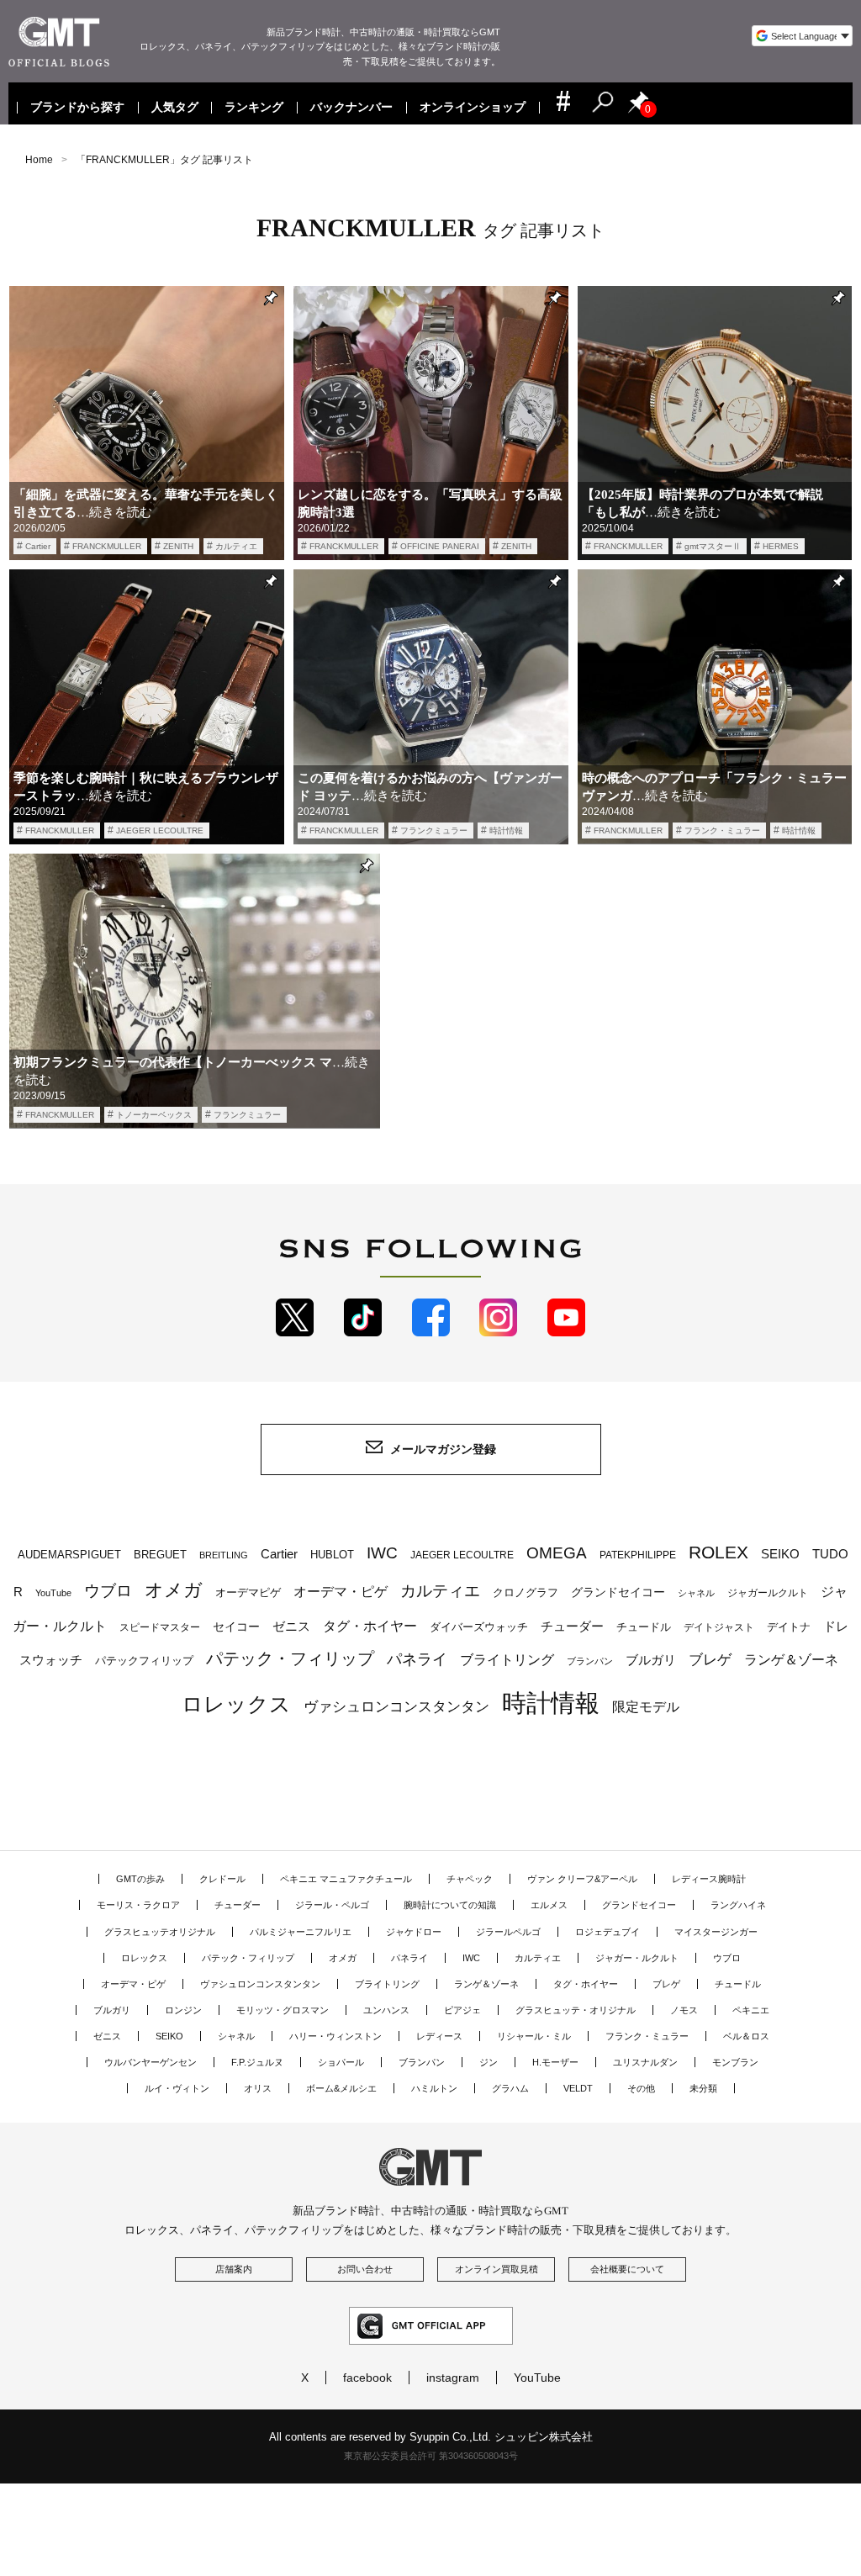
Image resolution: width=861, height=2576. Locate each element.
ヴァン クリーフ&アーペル (582, 1879)
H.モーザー (555, 2062)
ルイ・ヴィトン (177, 2088)
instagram (453, 2378)
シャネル (696, 1593)
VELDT (578, 2088)
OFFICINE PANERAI (440, 546)
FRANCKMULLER (107, 546)
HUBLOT (332, 1555)
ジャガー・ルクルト (637, 1958)
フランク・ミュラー (722, 830)
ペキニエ (751, 2010)
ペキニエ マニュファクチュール (346, 1879)
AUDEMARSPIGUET (69, 1555)
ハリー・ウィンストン (335, 2036)
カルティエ (236, 546)
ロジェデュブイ (607, 1932)
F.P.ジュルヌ (257, 2062)
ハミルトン (434, 2088)
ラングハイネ (738, 1905)
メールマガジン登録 (443, 1449)
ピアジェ (462, 2010)
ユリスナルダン (645, 2062)
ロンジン (183, 2010)
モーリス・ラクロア (138, 1905)
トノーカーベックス (154, 1115)
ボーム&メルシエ (341, 2088)
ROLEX (718, 1552)
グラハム (510, 2088)
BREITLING (224, 1555)
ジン (489, 2062)
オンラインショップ (473, 108)
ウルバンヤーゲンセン (151, 2062)
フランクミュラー (434, 830)
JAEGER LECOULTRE (160, 830)
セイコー (236, 1627)
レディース (439, 2036)
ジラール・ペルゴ (332, 1905)
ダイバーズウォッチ (479, 1627)
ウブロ (108, 1591)
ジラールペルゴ (508, 1932)
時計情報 (506, 830)
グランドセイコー (618, 1592)
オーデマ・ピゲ (341, 1591)
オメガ (174, 1590)
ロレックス (236, 1704)
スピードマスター (160, 1627)
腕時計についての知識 (450, 1905)
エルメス (549, 1905)
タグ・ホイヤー (370, 1626)
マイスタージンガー (716, 1932)
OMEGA (557, 1553)
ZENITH (178, 546)
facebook (367, 2378)
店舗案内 (234, 2269)
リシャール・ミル (534, 2036)
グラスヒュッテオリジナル (160, 1932)
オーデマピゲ (248, 1592)
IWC (382, 1552)
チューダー (572, 1626)
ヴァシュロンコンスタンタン (396, 1706)
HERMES (781, 546)
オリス (258, 2088)
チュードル (644, 1627)
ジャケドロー (414, 1932)
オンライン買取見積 (497, 2269)
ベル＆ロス (746, 2036)
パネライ (417, 1659)
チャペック (470, 1879)
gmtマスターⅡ (713, 546)
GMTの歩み (140, 1879)
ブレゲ (710, 1660)
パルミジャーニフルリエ (301, 1932)
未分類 (703, 2088)
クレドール (222, 1879)
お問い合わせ (365, 2269)
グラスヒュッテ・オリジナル (576, 2010)
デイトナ (789, 1627)
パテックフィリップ (144, 1661)
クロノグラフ (526, 1593)
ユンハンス (386, 2010)
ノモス (684, 2010)
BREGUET (160, 1555)
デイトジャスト (719, 1627)
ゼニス (291, 1627)
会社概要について (627, 2269)
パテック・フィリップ (290, 1658)
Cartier (38, 546)
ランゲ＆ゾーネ (791, 1660)
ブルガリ (651, 1660)
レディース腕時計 (709, 1879)
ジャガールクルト (768, 1592)
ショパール (341, 2062)
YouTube (53, 1593)
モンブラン (735, 2062)
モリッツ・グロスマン (283, 2010)
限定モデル (646, 1707)
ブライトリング (507, 1659)
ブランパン (590, 1661)
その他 (641, 2088)
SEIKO (780, 1554)
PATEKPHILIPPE (638, 1555)
